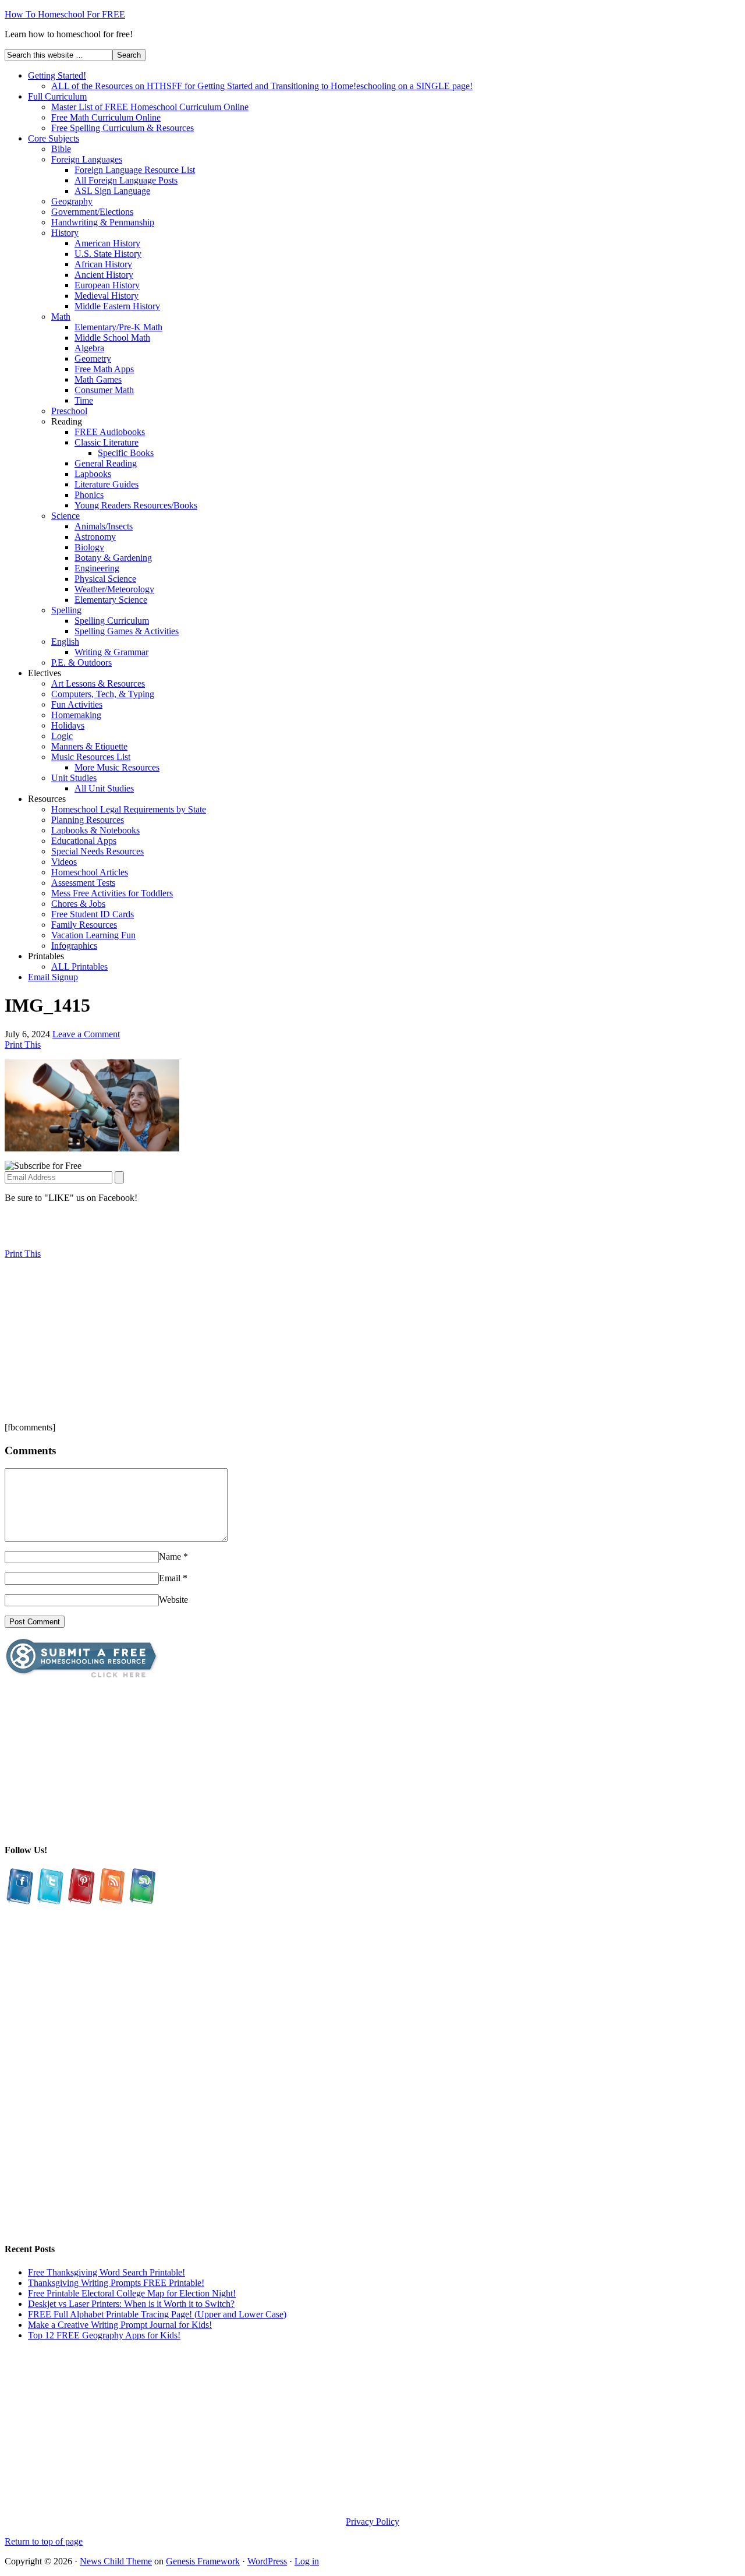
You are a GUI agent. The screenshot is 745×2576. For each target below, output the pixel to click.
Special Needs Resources (97, 851)
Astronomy (95, 537)
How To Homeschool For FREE (65, 14)
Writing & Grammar (111, 652)
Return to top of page (44, 2541)
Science (65, 516)
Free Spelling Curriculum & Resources (123, 128)
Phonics (89, 495)
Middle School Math (112, 338)
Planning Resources (88, 820)
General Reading (106, 463)
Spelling (66, 610)
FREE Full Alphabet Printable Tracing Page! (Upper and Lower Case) (157, 2314)
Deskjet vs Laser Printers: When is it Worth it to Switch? (131, 2304)
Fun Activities (77, 704)
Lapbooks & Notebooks (95, 830)
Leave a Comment (86, 1034)
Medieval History (107, 296)
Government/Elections (92, 212)
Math (61, 317)
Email (170, 1578)
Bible (61, 149)
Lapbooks (93, 474)
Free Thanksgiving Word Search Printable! (107, 2272)
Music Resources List (91, 757)
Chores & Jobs (78, 904)
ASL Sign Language (112, 191)
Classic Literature (107, 442)
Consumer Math (104, 390)
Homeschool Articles (90, 872)
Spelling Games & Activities (127, 631)
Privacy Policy (372, 2522)
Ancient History (104, 275)
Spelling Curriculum (112, 621)
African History (103, 264)
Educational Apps (84, 841)
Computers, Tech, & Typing (103, 694)
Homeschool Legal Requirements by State (129, 809)
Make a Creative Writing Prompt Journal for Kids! (120, 2325)
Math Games (98, 379)
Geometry (93, 358)
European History (107, 285)
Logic (62, 736)
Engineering (97, 568)
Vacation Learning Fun (93, 935)
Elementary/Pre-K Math (118, 327)
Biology (89, 547)
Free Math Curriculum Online (106, 117)
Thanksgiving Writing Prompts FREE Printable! (116, 2283)
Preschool (69, 411)
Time (84, 400)
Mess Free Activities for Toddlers (112, 893)
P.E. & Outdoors (81, 662)
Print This (23, 1045)
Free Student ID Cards (93, 914)
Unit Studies (74, 778)
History (65, 233)
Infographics (74, 946)
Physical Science (105, 579)
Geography (72, 201)
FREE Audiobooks (110, 432)
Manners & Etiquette (89, 746)
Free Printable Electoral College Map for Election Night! (132, 2293)
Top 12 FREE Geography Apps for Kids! (104, 2335)
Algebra (89, 348)
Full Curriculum (57, 96)
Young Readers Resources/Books (136, 505)
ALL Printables (79, 967)
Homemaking (76, 715)
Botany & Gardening (113, 558)
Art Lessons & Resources (98, 683)
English (65, 642)
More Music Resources (117, 767)
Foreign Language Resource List (135, 170)
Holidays (68, 725)
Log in (307, 2561)
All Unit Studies (104, 788)
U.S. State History (108, 254)
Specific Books (126, 453)
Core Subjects (54, 138)
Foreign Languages (87, 159)
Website (173, 1600)
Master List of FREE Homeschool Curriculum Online (150, 107)
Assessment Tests (83, 883)
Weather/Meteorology (114, 589)
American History (107, 243)
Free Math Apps (104, 369)
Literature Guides (107, 484)
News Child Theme (116, 2561)
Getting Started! (57, 75)
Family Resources (84, 925)
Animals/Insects (104, 526)
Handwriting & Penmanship (103, 222)
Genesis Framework (203, 2561)
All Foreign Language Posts (126, 180)
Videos (64, 862)
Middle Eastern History (117, 306)
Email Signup (53, 977)
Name (170, 1556)
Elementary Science (111, 600)
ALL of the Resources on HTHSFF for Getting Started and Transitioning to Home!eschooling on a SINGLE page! (262, 86)
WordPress (267, 2561)
